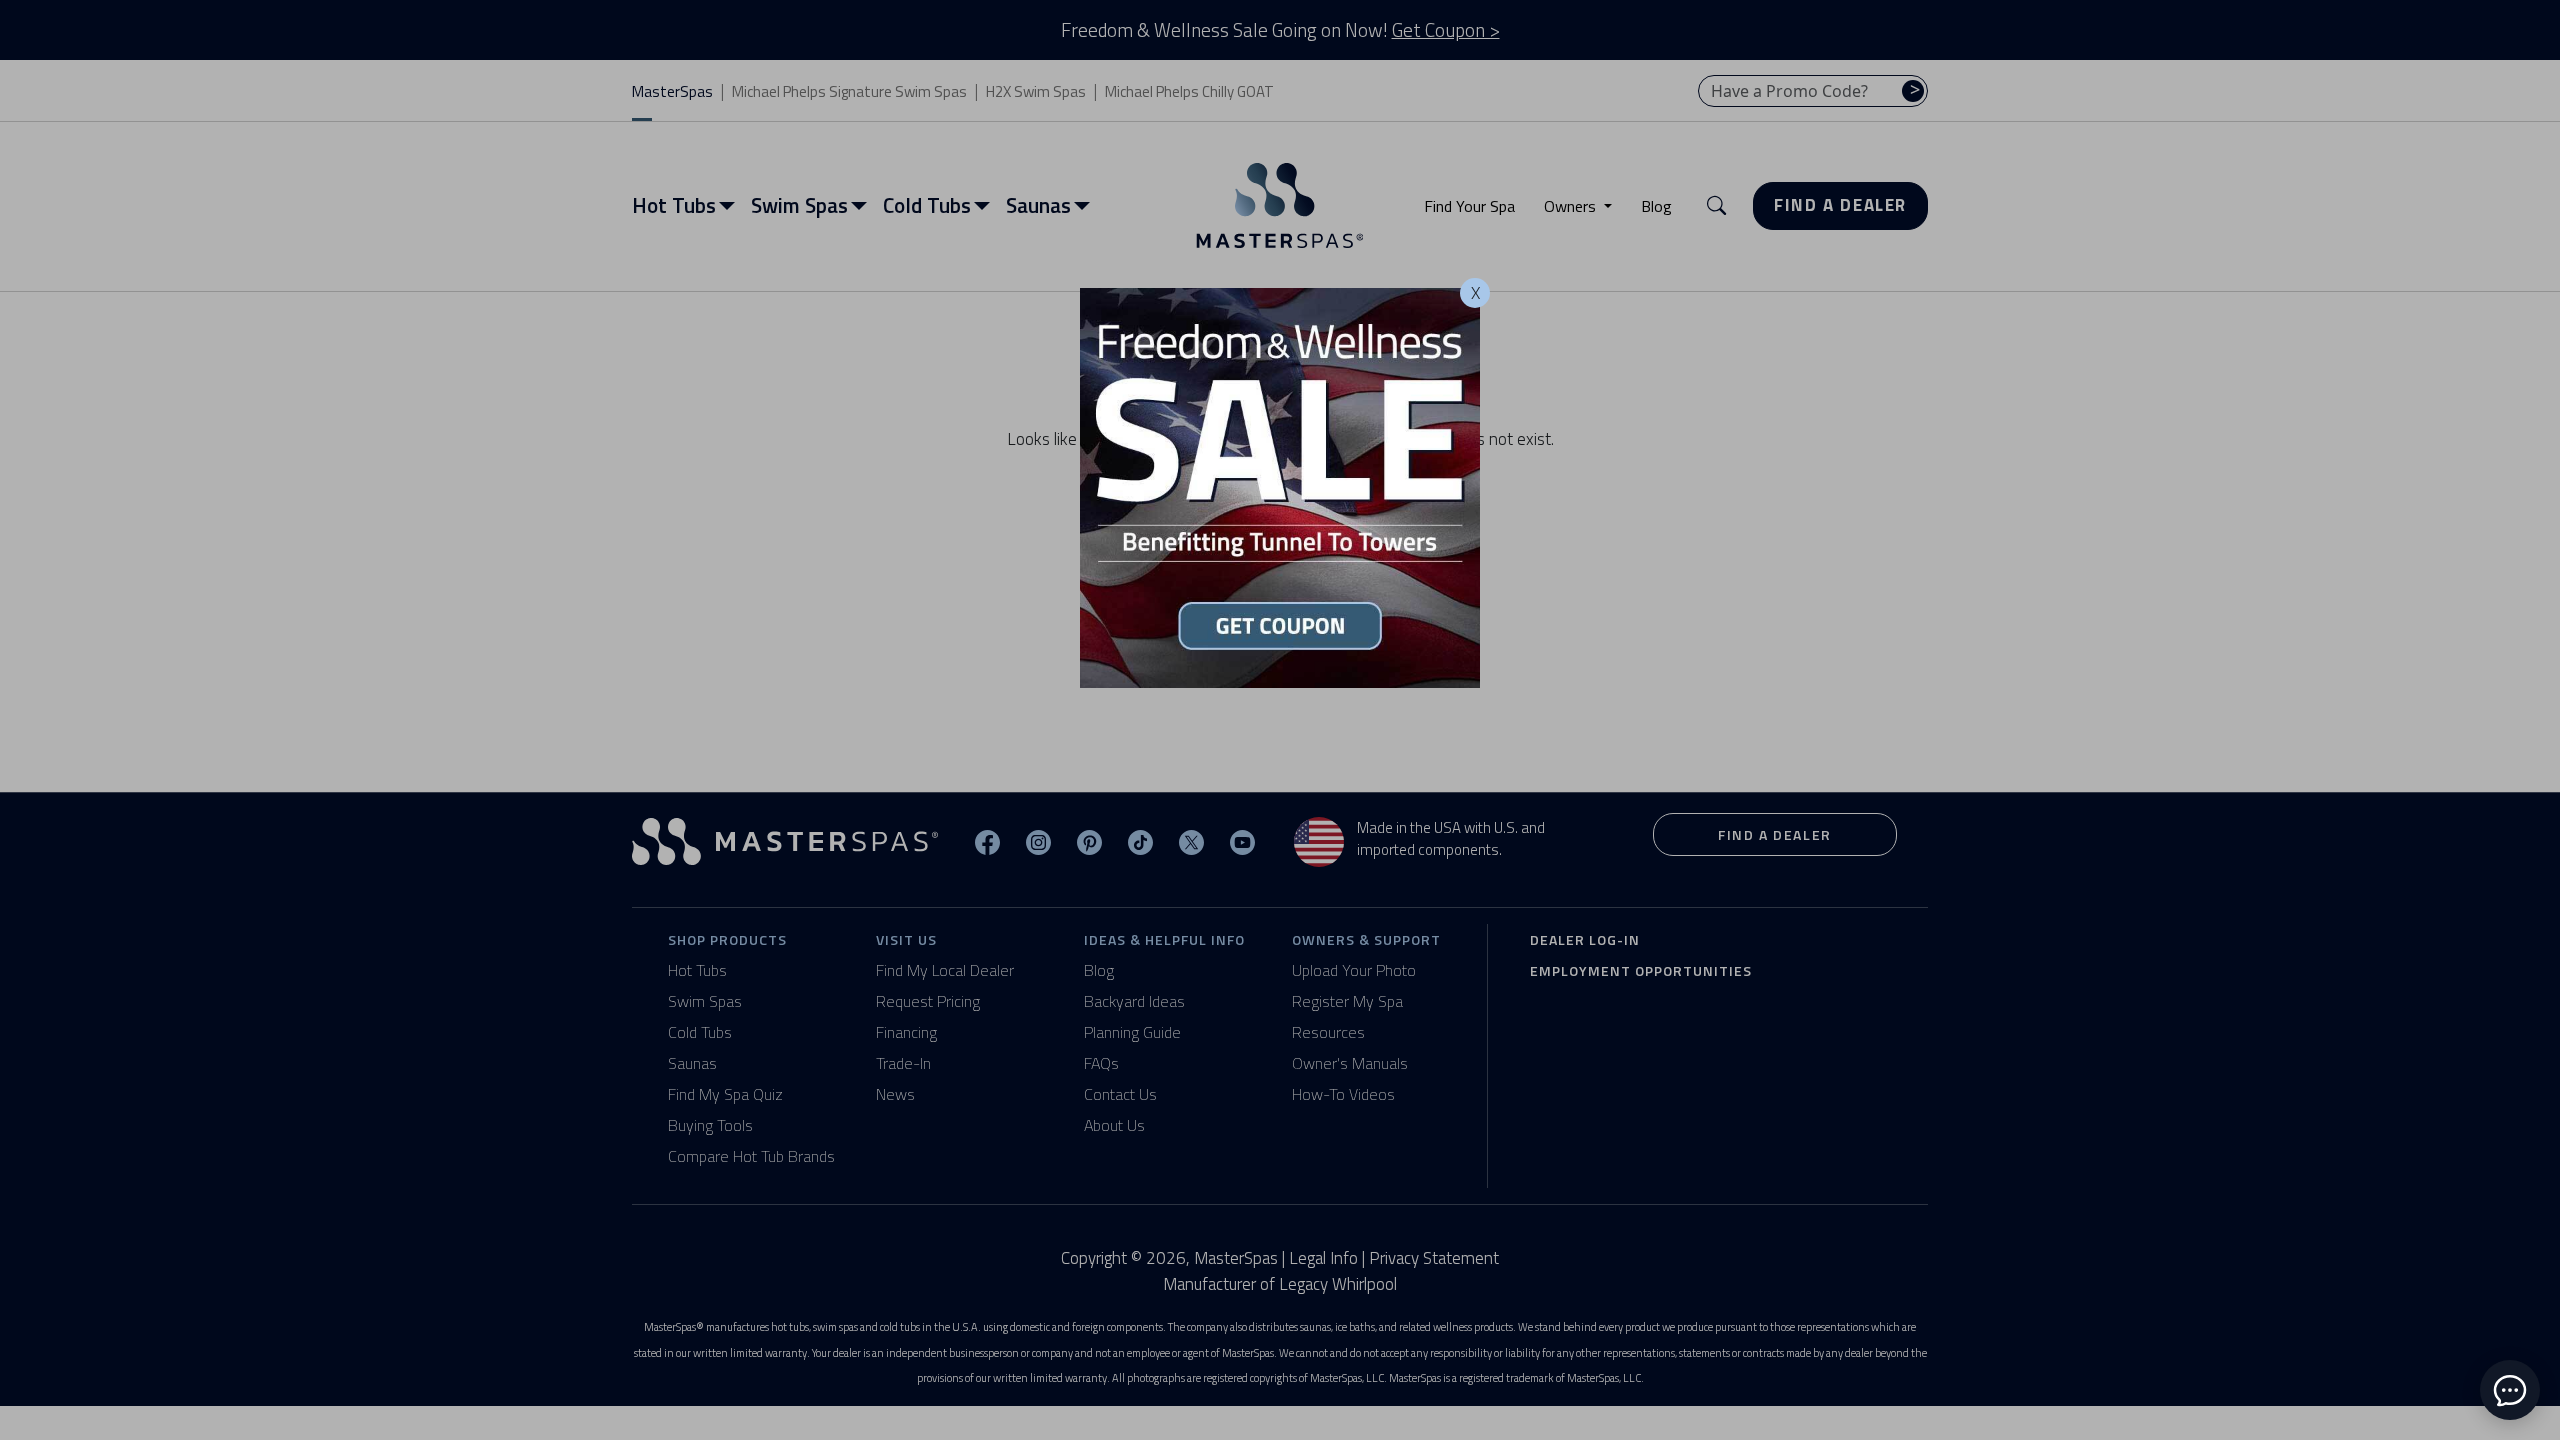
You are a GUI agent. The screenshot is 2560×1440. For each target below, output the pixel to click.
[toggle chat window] (2510, 1390)
